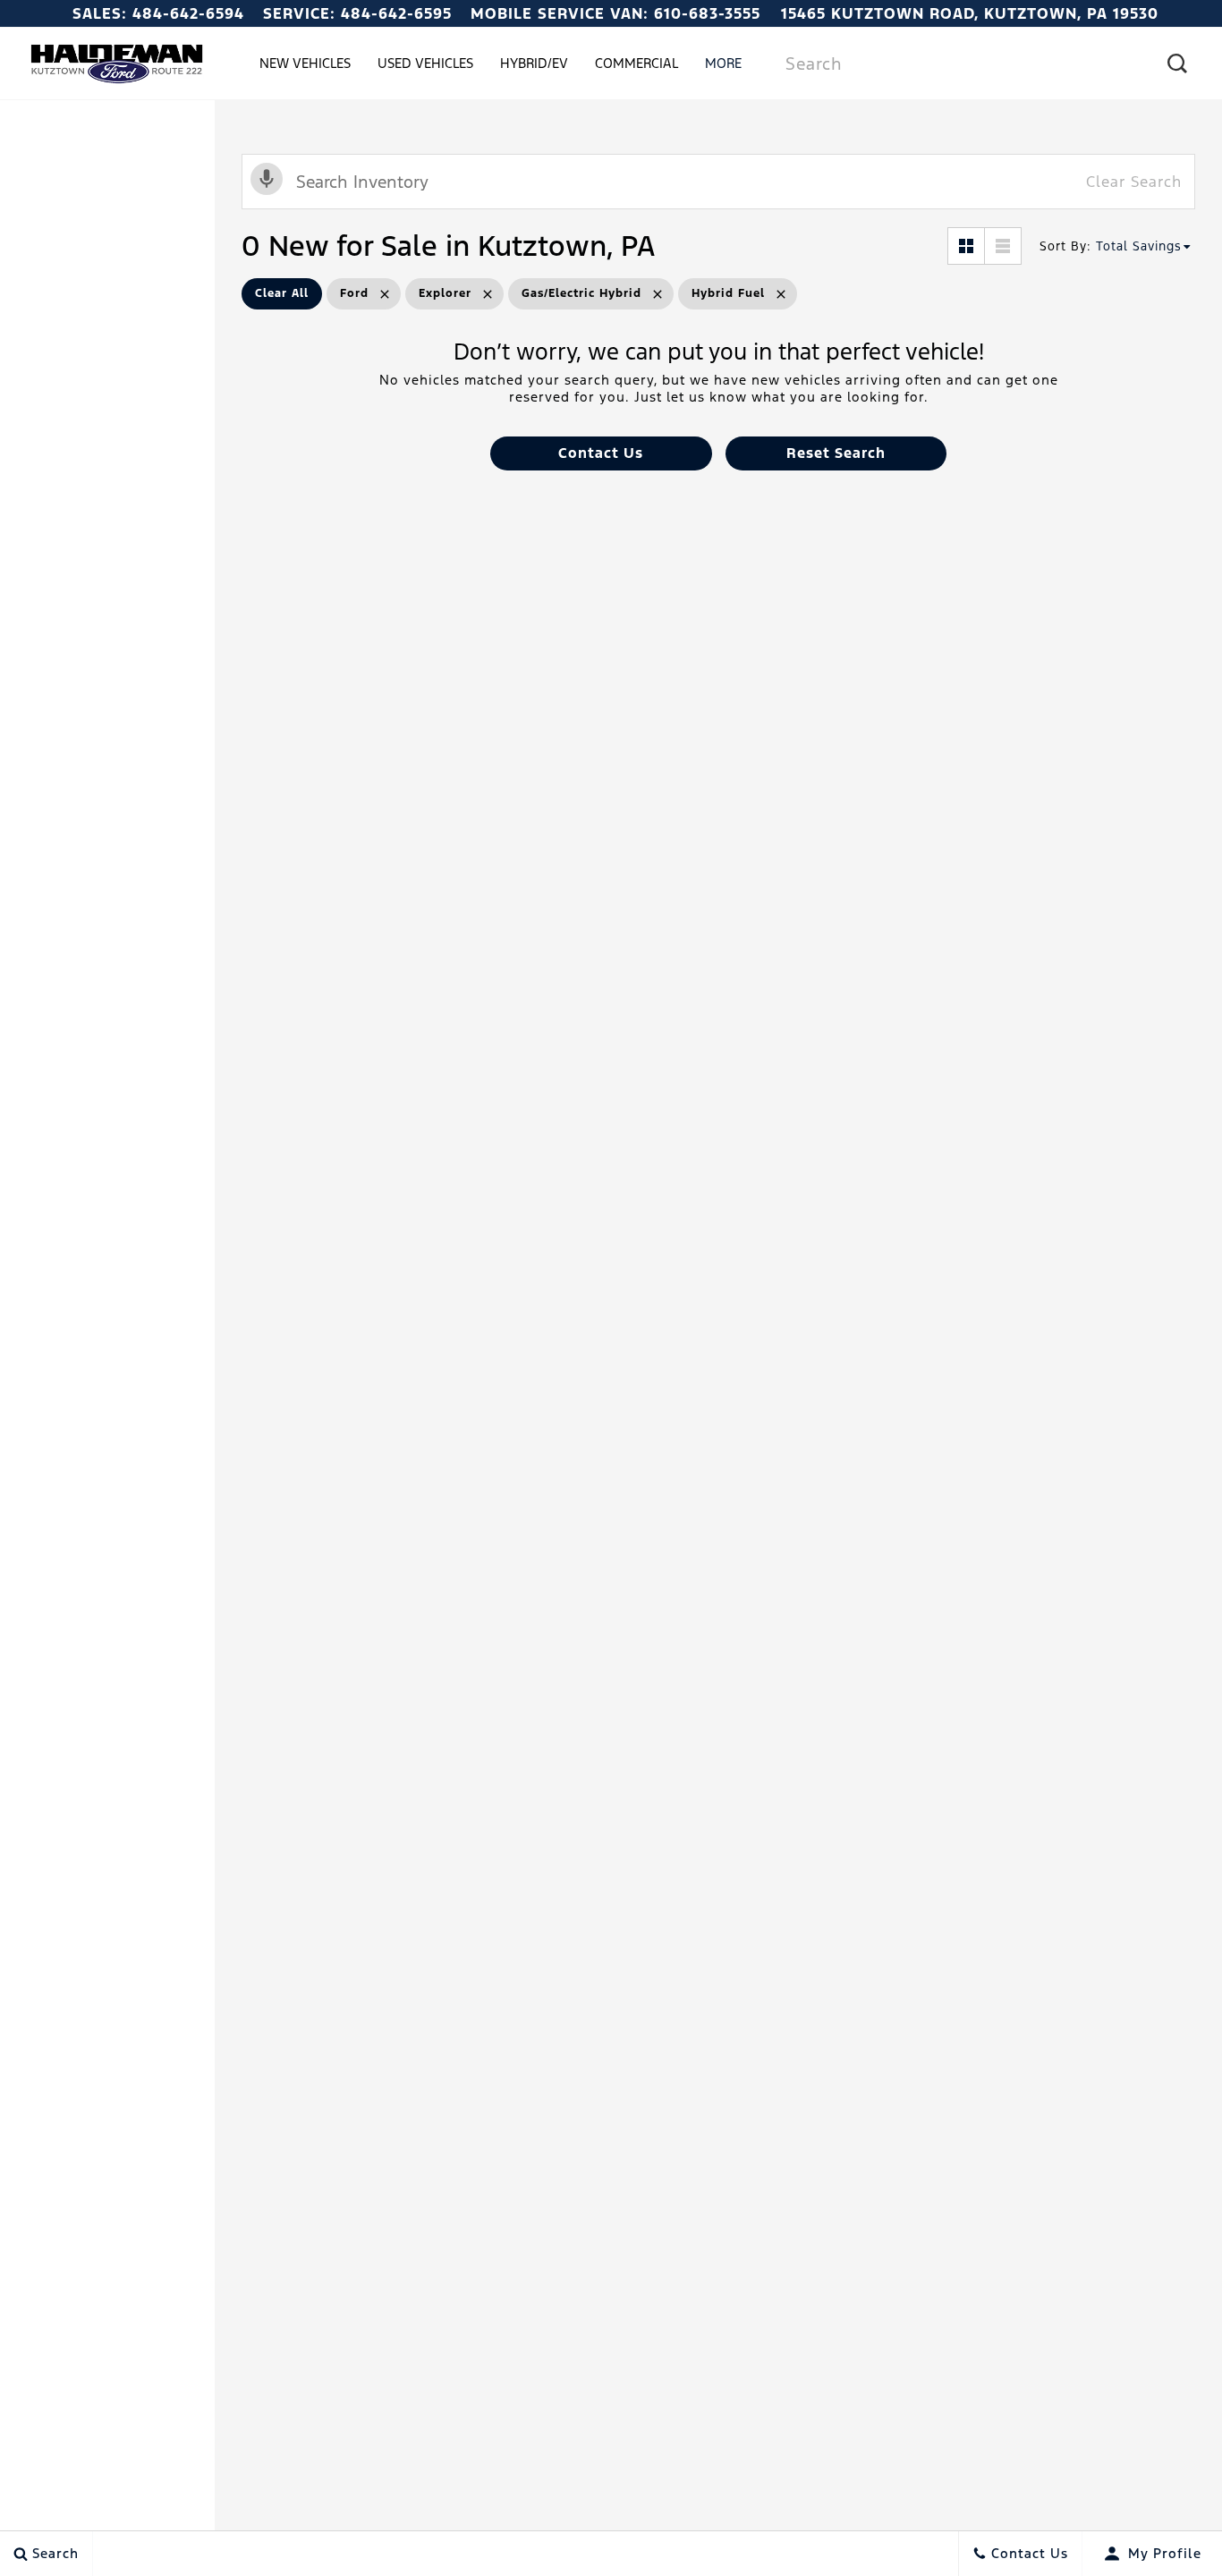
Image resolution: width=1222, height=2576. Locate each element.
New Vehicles (305, 63)
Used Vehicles (425, 63)
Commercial (636, 63)
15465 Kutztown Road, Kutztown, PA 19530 (970, 13)
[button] (601, 453)
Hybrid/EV (534, 63)
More (724, 66)
